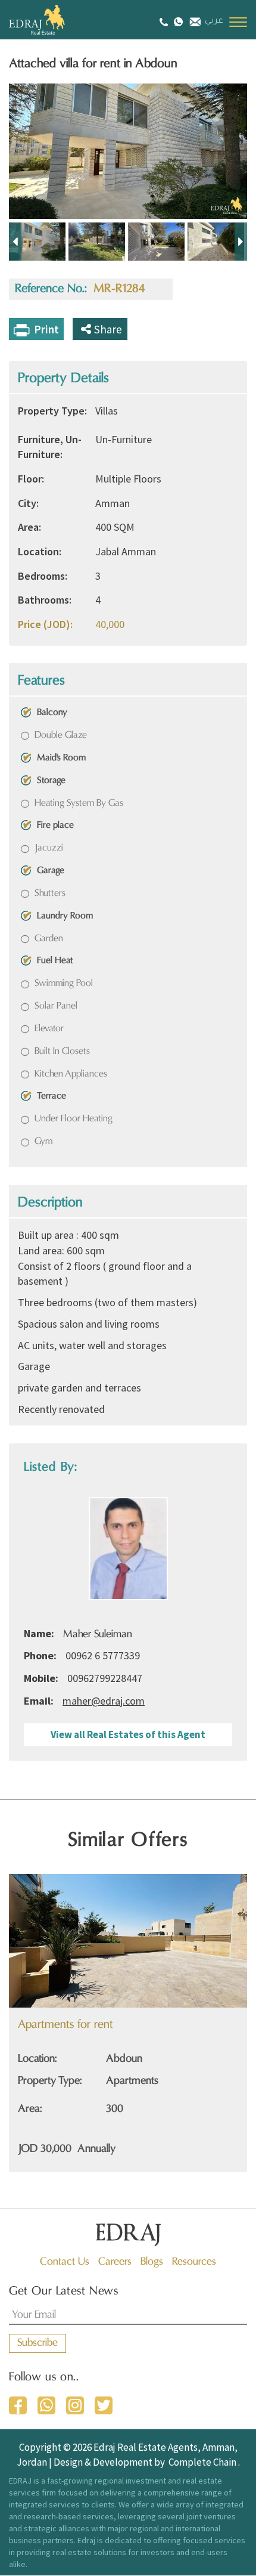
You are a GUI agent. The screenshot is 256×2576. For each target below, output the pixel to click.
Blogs (152, 2262)
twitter (104, 2405)
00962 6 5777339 (103, 1655)
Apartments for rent (65, 2025)
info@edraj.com (194, 21)
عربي (214, 21)
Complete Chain (202, 2462)
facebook (18, 2405)
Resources (194, 2262)
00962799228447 (105, 1678)
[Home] (51, 20)
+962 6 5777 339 (165, 22)
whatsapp (46, 2405)
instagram (75, 2405)
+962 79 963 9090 (178, 21)
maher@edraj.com (104, 1701)
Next (241, 242)
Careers (115, 2262)
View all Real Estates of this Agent (128, 1734)
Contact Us (65, 2262)
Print (46, 329)
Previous (15, 242)
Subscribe (38, 2343)
